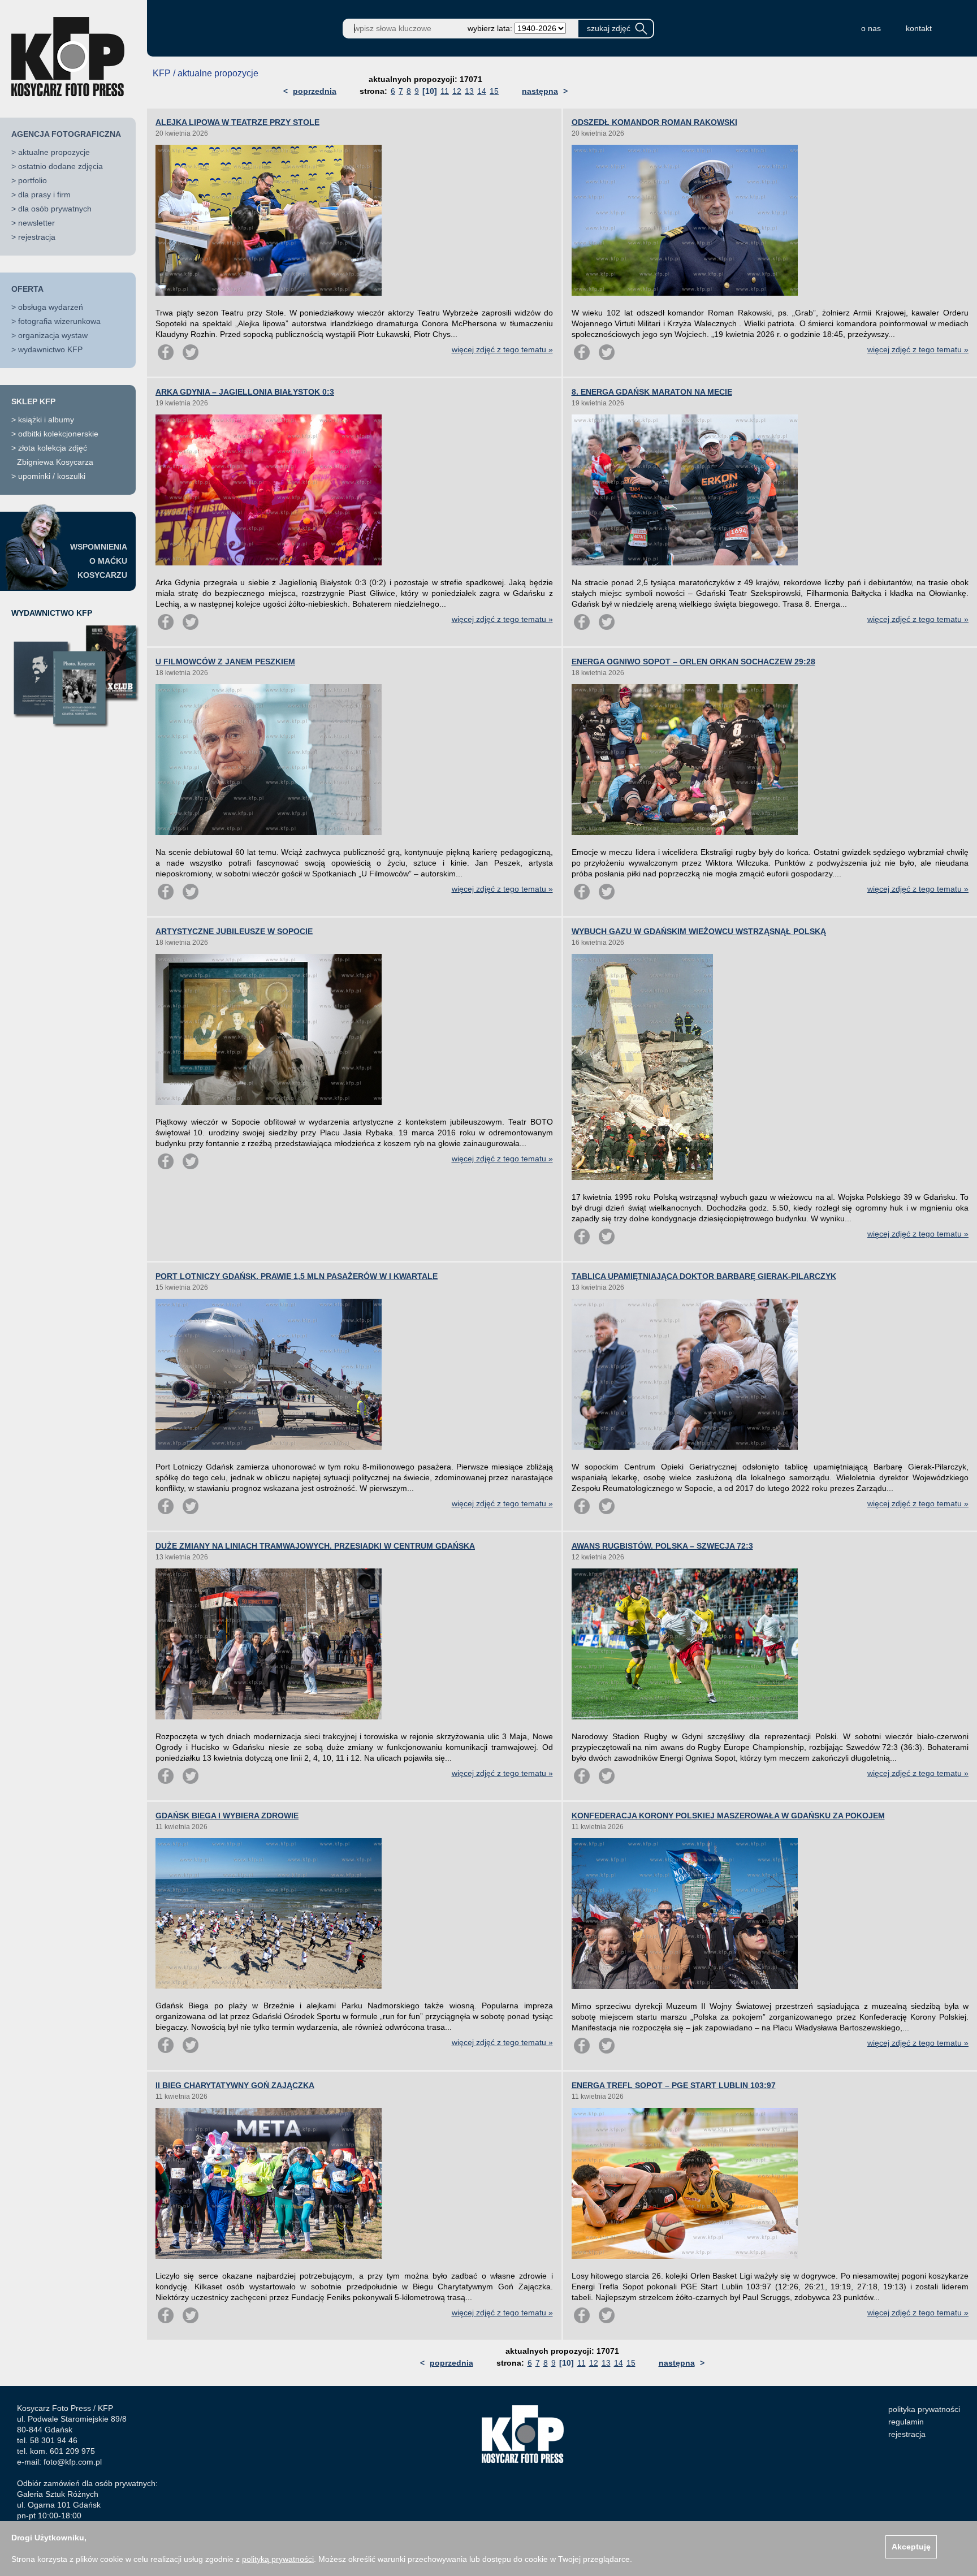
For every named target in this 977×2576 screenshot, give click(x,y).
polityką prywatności (278, 2559)
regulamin (906, 2422)
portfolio (33, 180)
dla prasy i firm (44, 195)
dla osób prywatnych (55, 209)
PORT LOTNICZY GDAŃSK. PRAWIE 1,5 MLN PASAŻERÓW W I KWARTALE (297, 1276)
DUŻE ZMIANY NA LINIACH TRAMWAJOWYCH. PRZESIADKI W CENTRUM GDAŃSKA (315, 1546)
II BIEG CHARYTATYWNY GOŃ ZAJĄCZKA (235, 2085)
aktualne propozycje (54, 152)
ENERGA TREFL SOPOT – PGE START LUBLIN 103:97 (674, 2085)
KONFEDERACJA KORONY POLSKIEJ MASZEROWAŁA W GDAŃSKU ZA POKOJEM (728, 1816)
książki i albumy (46, 420)
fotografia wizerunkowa (59, 321)
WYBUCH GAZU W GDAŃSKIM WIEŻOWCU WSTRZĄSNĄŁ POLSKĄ (699, 931)
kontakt (919, 28)
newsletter (36, 223)
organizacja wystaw (53, 335)
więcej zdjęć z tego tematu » (502, 349)
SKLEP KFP (33, 401)
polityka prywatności (924, 2409)
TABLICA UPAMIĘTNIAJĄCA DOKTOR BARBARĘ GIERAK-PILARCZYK (704, 1276)
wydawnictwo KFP (50, 349)
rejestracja (37, 237)
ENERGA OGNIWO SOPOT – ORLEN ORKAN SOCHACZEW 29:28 (693, 662)
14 (482, 91)
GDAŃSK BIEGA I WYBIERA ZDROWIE (227, 1816)
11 (445, 91)
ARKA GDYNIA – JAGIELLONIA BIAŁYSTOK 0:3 (245, 392)
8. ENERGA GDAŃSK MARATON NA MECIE (652, 392)
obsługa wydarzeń (51, 307)
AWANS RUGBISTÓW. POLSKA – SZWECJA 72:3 (662, 1546)
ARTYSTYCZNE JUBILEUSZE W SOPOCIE (234, 931)
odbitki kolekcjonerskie (58, 434)
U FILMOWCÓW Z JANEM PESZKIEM (225, 662)
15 (494, 91)
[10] (430, 91)
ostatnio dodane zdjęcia (60, 166)
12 (457, 91)
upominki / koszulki (52, 476)
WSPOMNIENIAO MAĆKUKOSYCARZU (99, 561)
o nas (871, 28)
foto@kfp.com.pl (73, 2462)
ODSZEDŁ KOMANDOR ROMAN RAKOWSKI (654, 122)
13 (469, 91)
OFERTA (27, 289)
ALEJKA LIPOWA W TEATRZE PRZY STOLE (237, 122)
